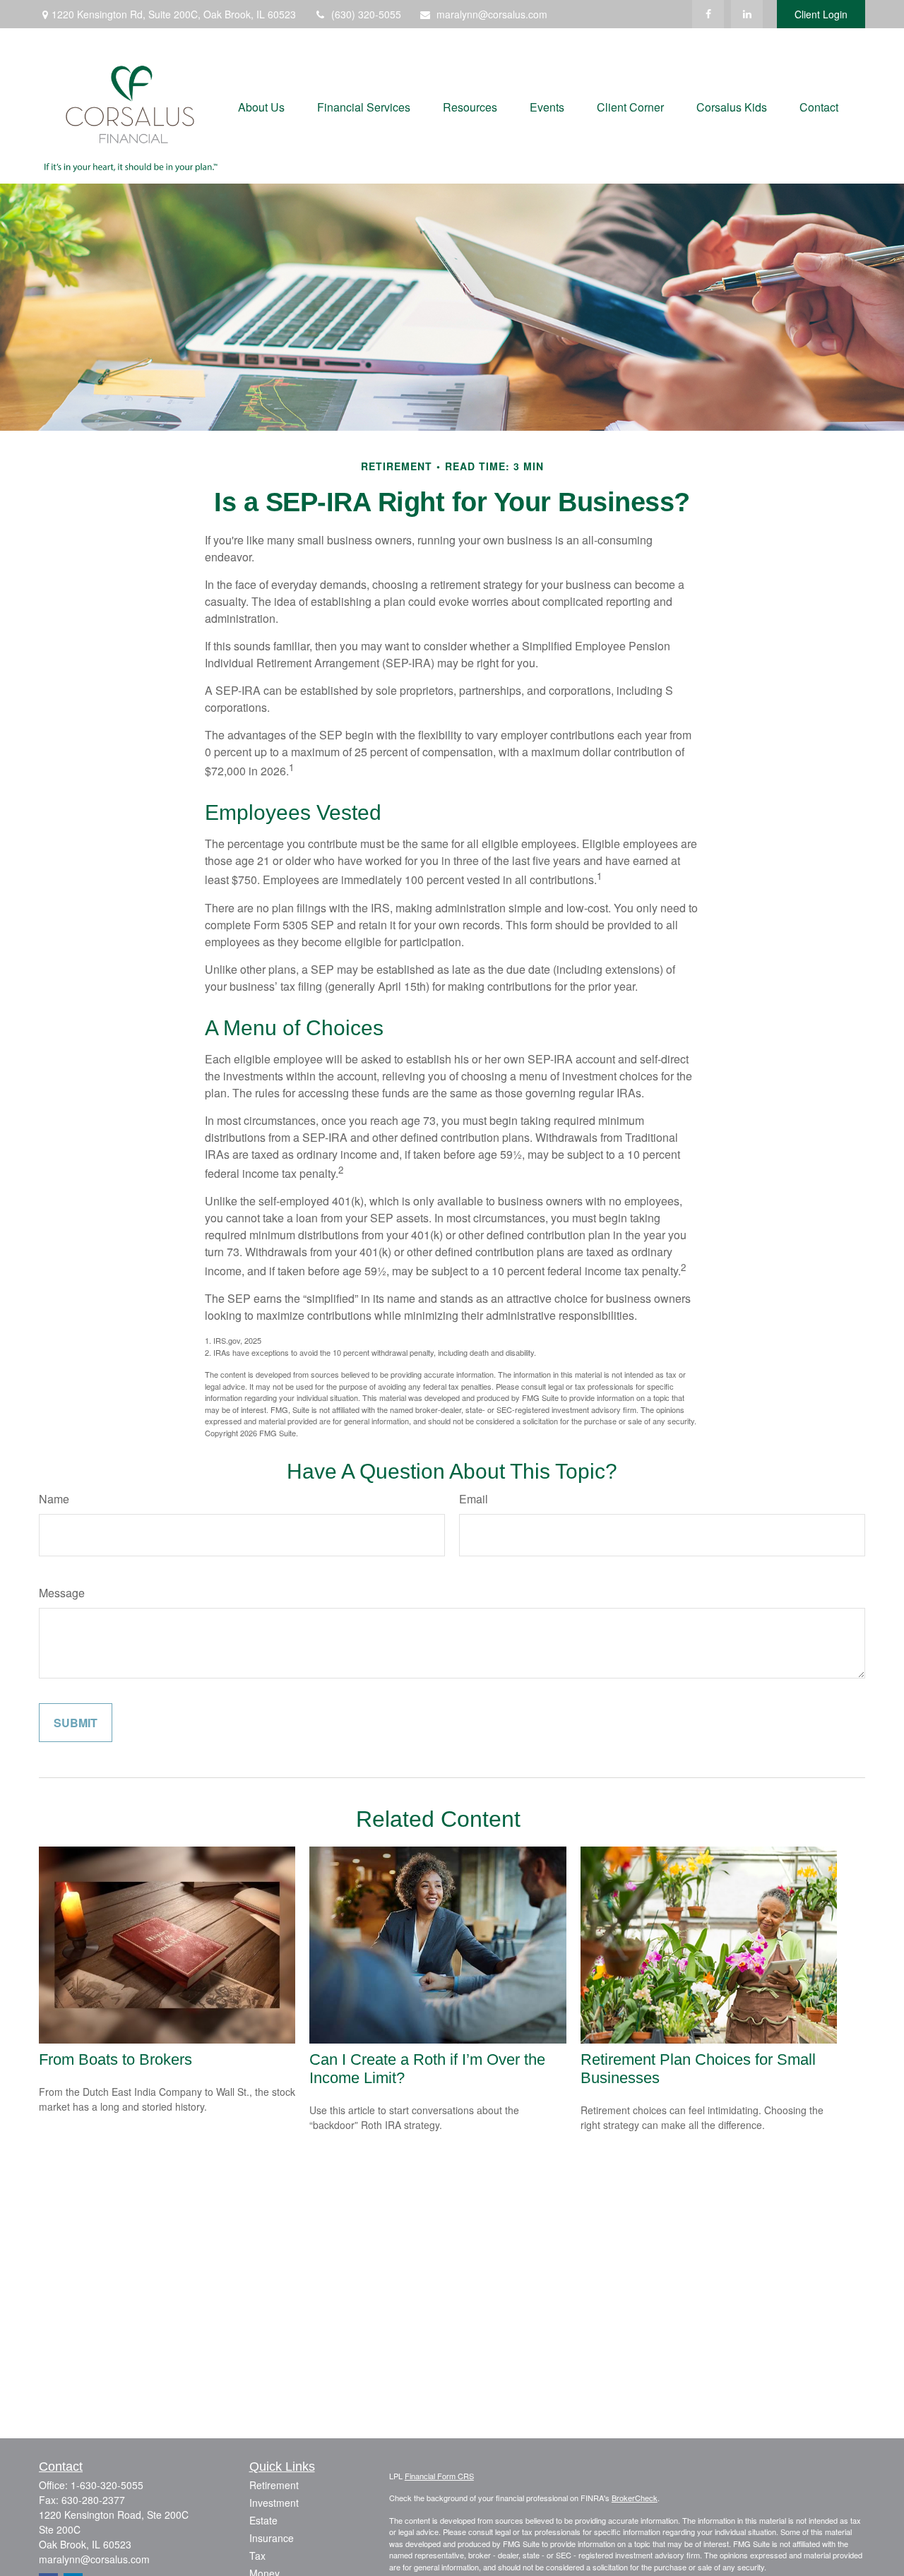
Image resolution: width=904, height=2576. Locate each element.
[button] (261, 106)
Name (54, 1499)
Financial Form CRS (439, 2476)
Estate (263, 2520)
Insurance (272, 2538)
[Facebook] (708, 14)
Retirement (274, 2485)
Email (474, 1499)
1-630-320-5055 (107, 2485)
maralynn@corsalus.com (492, 14)
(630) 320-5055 (366, 14)
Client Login (821, 14)
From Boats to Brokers (115, 2059)
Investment (274, 2503)
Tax (257, 2556)
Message (62, 1593)
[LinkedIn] (747, 14)
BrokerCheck (635, 2498)
